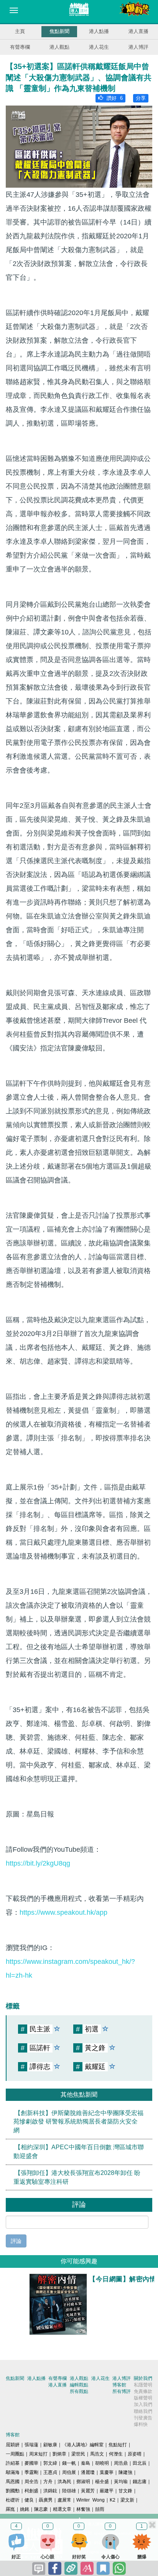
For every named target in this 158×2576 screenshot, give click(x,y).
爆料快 (141, 2424)
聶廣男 (46, 2500)
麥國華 (31, 2463)
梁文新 (127, 2500)
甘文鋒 (125, 2491)
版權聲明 (143, 2398)
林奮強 (83, 2509)
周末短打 (38, 2454)
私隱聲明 (143, 2385)
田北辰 (140, 2463)
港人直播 (138, 31)
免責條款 (143, 2391)
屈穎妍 (13, 2445)
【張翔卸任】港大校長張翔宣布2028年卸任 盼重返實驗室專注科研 (77, 2177)
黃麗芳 (88, 2491)
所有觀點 (79, 2391)
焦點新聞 (59, 31)
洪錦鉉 (50, 2491)
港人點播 (99, 31)
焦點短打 (118, 2445)
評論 (16, 2241)
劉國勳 (13, 2491)
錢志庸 (140, 2482)
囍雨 (100, 2509)
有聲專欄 (20, 47)
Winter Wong (91, 2500)
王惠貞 (50, 2472)
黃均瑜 (121, 2482)
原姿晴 (135, 2454)
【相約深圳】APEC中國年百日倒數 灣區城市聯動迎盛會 (79, 2152)
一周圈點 (15, 2454)
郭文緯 (50, 2463)
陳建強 (125, 2472)
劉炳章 (59, 2454)
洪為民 (64, 2482)
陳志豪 (41, 2509)
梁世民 (78, 2454)
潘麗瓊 (88, 2472)
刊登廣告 (143, 2418)
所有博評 (122, 2391)
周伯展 (69, 2472)
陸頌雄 (69, 2491)
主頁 (20, 31)
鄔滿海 (13, 2472)
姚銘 (25, 2509)
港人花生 (99, 47)
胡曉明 (102, 2463)
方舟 (48, 2482)
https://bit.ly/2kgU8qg (38, 1863)
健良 (29, 2500)
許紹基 (13, 2463)
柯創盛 (31, 2491)
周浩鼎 (121, 2463)
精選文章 (62, 2509)
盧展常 (64, 2500)
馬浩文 (97, 2454)
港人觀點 (59, 47)
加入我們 (143, 2404)
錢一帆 (69, 2463)
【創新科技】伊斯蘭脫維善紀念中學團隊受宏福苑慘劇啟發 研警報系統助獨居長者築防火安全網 (78, 2121)
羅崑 (10, 2509)
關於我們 (143, 2378)
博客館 (119, 2385)
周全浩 (31, 2482)
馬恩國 (13, 2482)
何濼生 (116, 2454)
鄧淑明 (83, 2482)
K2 (113, 2500)
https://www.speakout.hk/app (63, 1912)
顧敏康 (50, 2445)
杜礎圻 (13, 2500)
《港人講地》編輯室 (83, 2445)
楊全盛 (102, 2482)
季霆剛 (31, 2472)
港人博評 (138, 47)
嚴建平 (107, 2491)
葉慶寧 (107, 2472)
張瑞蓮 (31, 2445)
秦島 (86, 2463)
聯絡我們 (143, 2411)
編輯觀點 (79, 2385)
